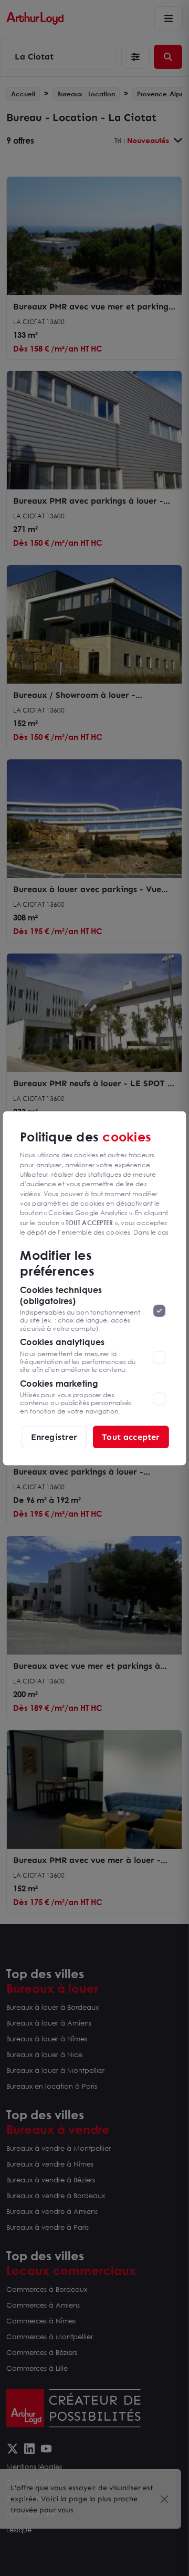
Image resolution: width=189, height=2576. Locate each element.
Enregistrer (54, 1436)
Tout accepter (131, 1436)
